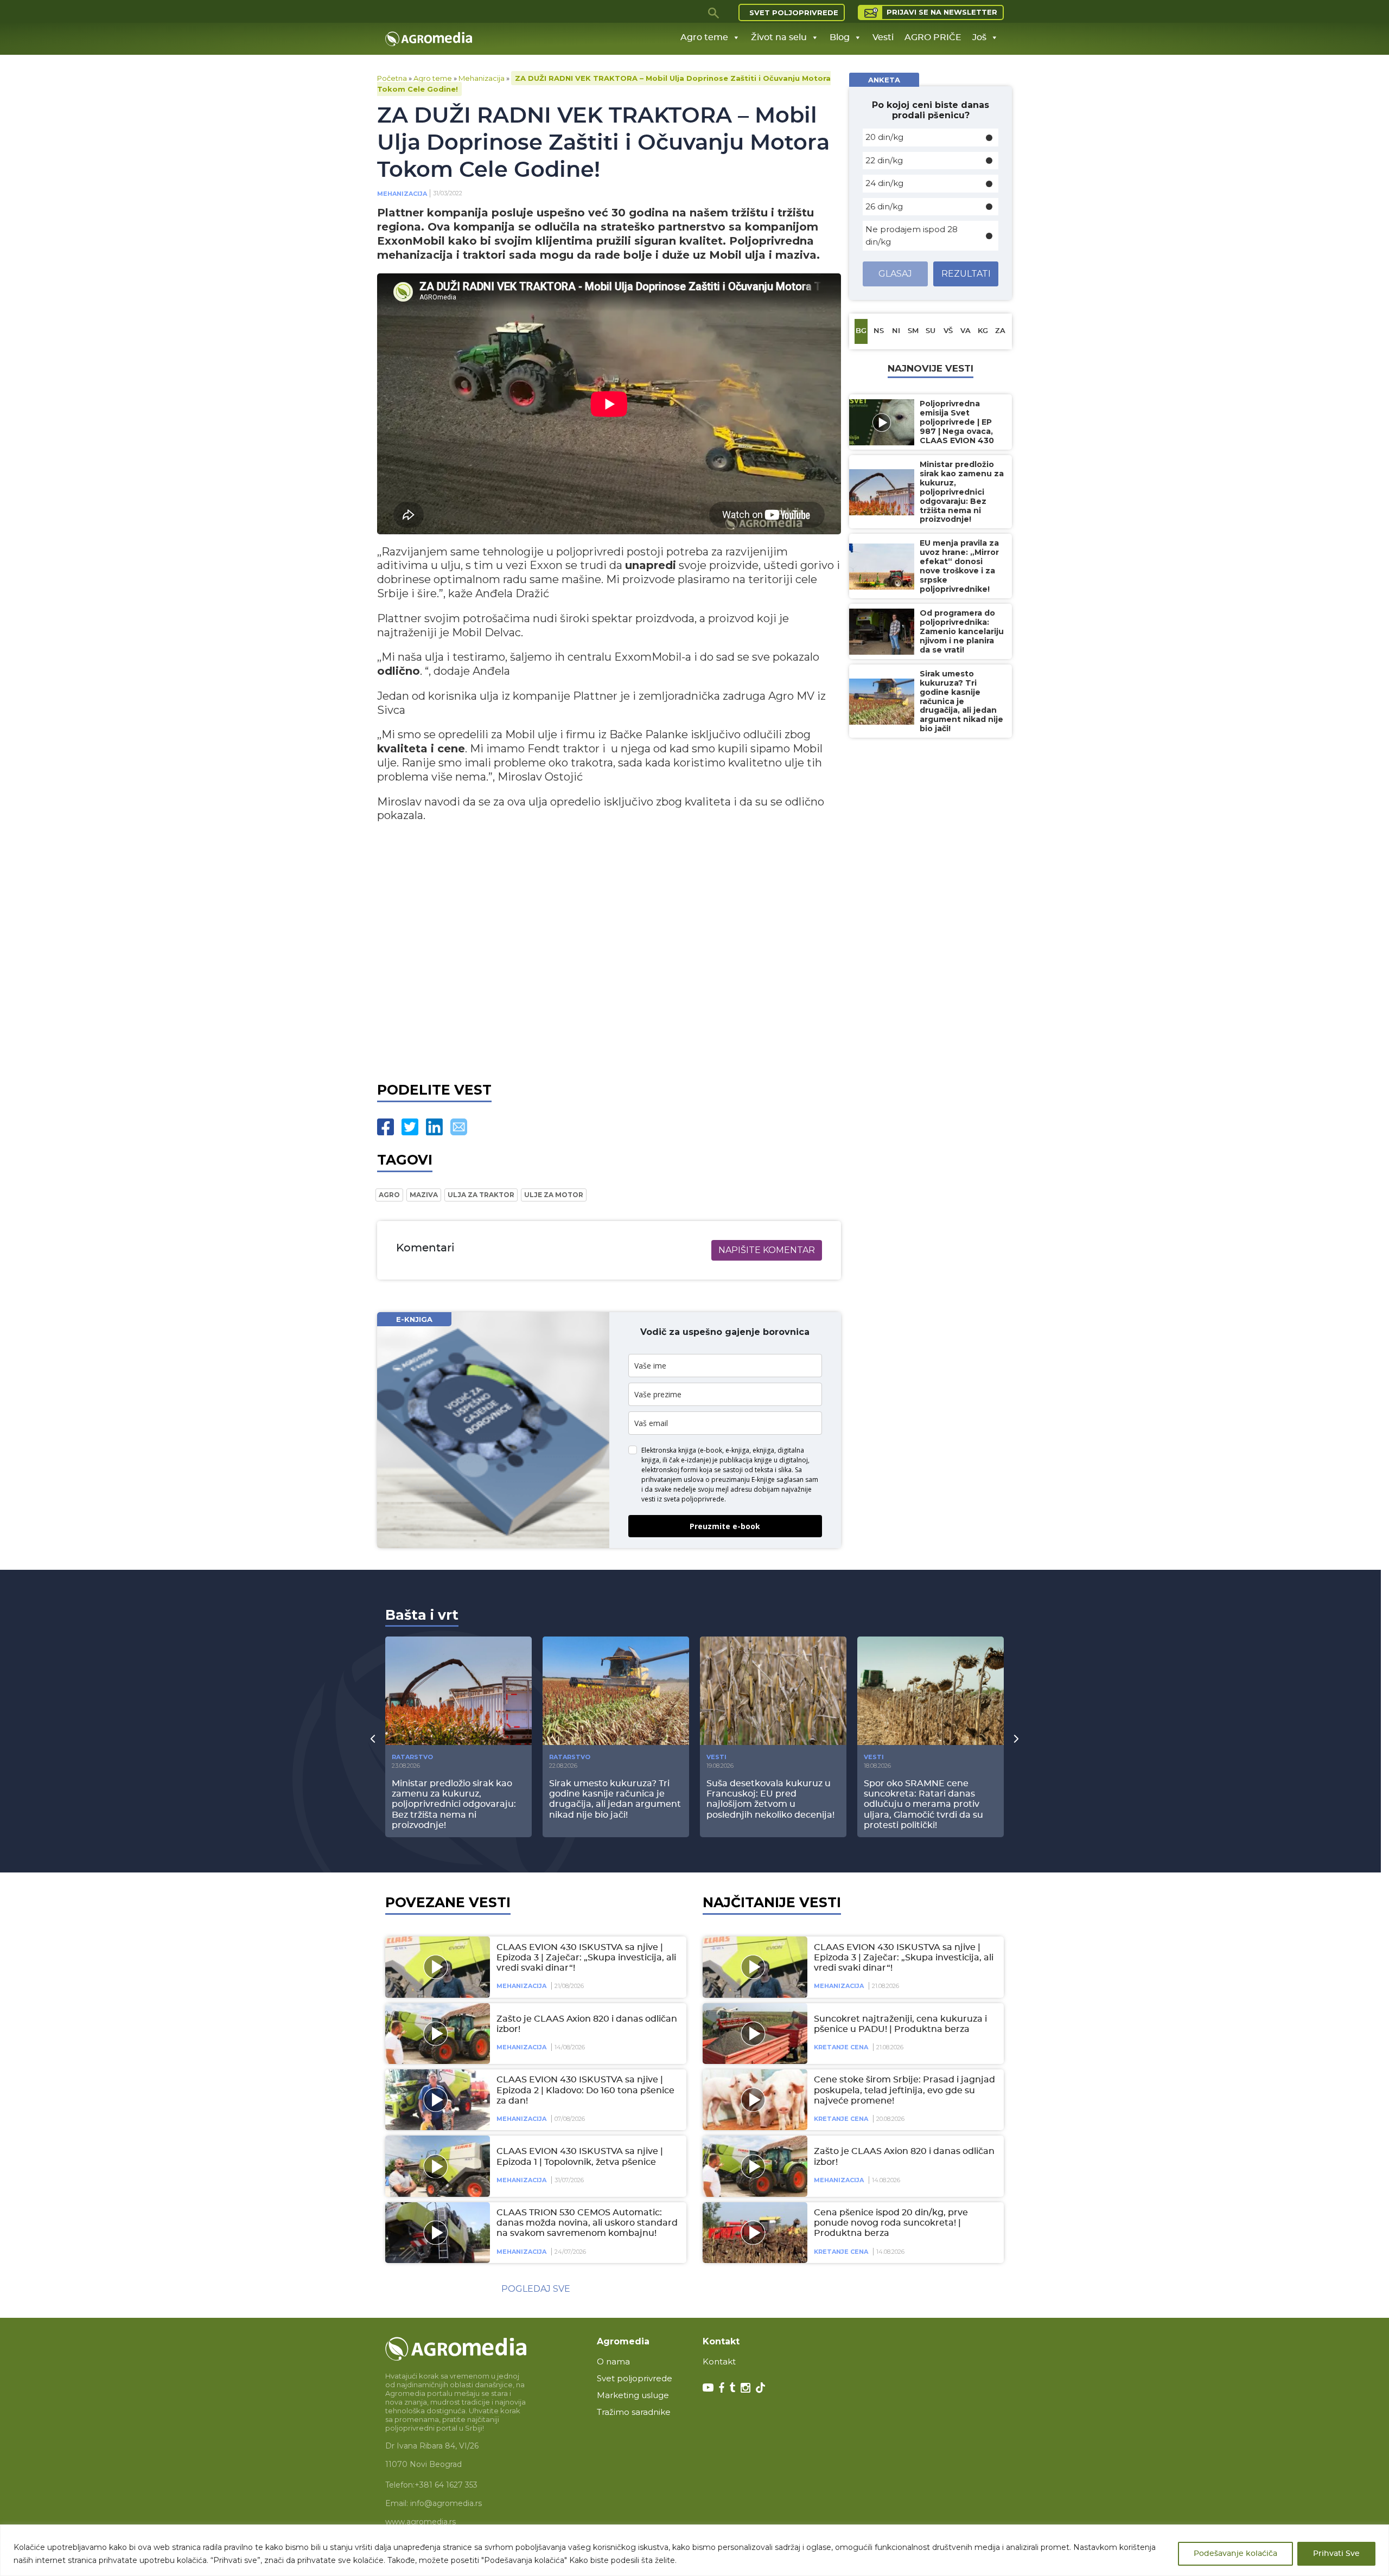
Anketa (884, 80)
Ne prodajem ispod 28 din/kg (912, 235)
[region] (694, 2550)
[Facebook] (386, 1127)
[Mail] (459, 1127)
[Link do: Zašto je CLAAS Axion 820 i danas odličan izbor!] (436, 2034)
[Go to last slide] (373, 1738)
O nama (613, 2361)
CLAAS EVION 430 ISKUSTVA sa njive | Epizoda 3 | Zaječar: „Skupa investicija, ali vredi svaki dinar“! (586, 1958)
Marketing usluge (633, 2395)
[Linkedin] (434, 1127)
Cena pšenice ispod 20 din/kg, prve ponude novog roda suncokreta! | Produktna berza (891, 2223)
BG (861, 331)
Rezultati (966, 274)
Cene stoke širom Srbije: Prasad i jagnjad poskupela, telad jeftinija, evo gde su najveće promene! (904, 2090)
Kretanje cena (841, 2047)
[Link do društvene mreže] (708, 2387)
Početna (392, 78)
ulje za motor (554, 1195)
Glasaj (895, 274)
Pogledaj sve (536, 2289)
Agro (389, 1195)
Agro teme (704, 37)
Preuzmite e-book (725, 1526)
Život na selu (779, 37)
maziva (424, 1195)
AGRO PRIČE (933, 37)
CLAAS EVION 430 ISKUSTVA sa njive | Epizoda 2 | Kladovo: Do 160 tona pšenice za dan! (585, 2090)
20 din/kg (884, 137)
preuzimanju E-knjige (743, 1479)
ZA (1000, 331)
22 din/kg (884, 160)
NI (896, 331)
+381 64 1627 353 (446, 2485)
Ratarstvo (412, 1757)
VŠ (948, 331)
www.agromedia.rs (420, 2522)
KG (983, 331)
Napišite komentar (767, 1250)
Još (979, 37)
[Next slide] (1016, 1738)
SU (931, 331)
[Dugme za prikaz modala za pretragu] (714, 12)
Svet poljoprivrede (794, 12)
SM (913, 331)
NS (879, 331)
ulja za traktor (481, 1195)
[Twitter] (410, 1127)
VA (966, 331)
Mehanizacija (482, 78)
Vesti (883, 37)
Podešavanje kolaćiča (1235, 2554)
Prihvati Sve (1336, 2554)
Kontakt (719, 2361)
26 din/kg (884, 206)
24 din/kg (884, 183)
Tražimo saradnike (634, 2412)
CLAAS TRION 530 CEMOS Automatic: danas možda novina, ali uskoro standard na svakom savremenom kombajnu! (587, 2223)
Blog (840, 37)
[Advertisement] (609, 950)
